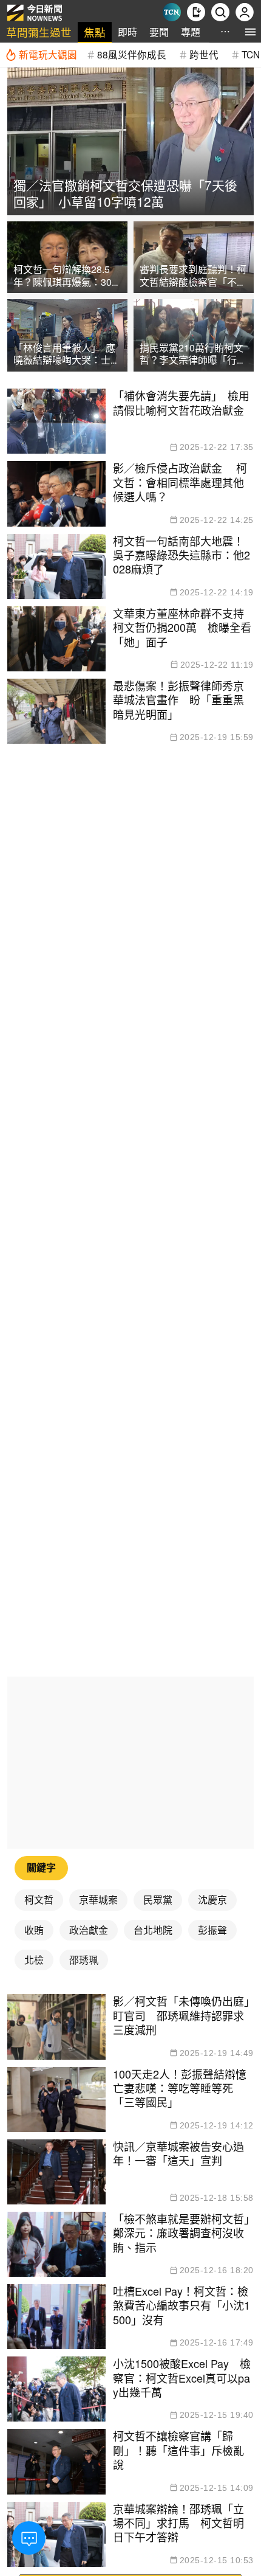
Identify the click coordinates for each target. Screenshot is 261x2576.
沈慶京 (212, 1899)
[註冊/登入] (245, 12)
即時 (127, 32)
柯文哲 (39, 1899)
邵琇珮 (84, 1960)
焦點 (95, 32)
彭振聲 (212, 1930)
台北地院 (153, 1930)
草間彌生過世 (39, 32)
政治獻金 (89, 1930)
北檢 (34, 1960)
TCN (251, 54)
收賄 (34, 1930)
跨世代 (204, 54)
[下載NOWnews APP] (196, 12)
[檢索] (220, 12)
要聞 (159, 32)
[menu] (250, 32)
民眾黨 (158, 1899)
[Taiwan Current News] (172, 12)
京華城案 (98, 1899)
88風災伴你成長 (132, 54)
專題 (191, 32)
